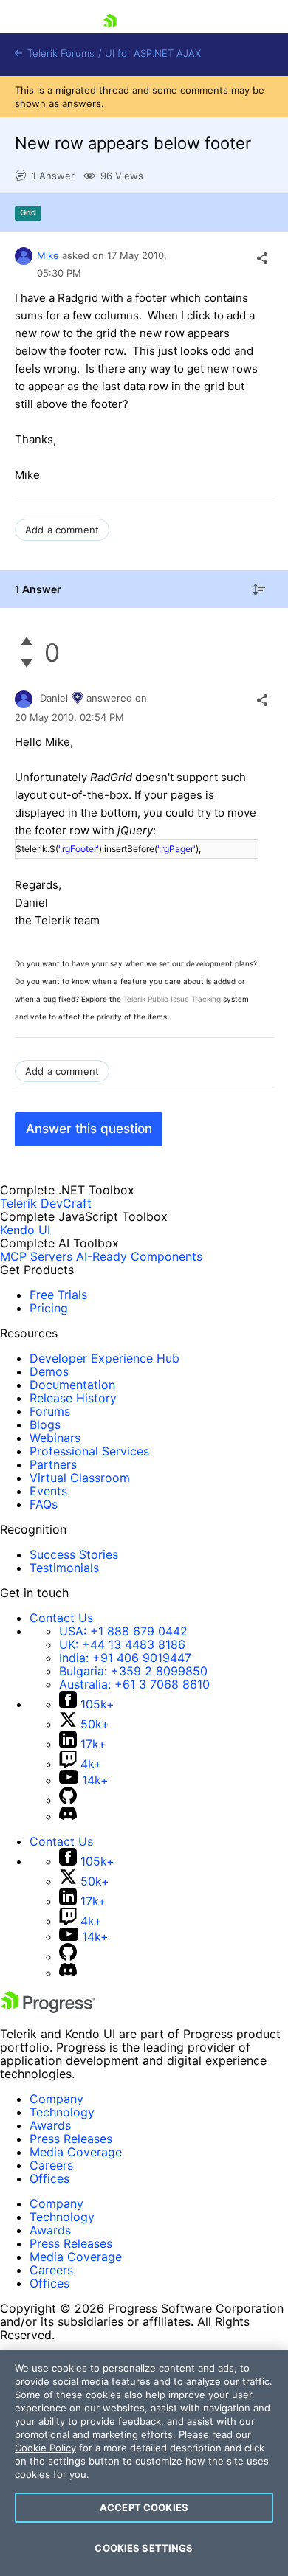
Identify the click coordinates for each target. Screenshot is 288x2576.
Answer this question (89, 1129)
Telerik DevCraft (46, 1203)
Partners (53, 1464)
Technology (62, 2112)
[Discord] (68, 1816)
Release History (73, 1398)
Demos (49, 1371)
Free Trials (58, 1295)
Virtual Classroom (80, 1478)
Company (56, 2099)
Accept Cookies (144, 2507)
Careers (51, 2165)
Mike (48, 255)
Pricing (49, 1308)
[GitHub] (68, 1800)
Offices (49, 2178)
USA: (123, 1631)
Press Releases (71, 2139)
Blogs (45, 1424)
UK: (122, 1644)
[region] (144, 2463)
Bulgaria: (133, 1671)
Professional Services (89, 1451)
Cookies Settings (144, 2548)
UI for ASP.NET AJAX (153, 53)
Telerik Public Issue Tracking (172, 999)
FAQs (44, 1504)
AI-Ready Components (139, 1256)
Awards (50, 2125)
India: (125, 1658)
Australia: (134, 1684)
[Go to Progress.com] (48, 2009)
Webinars (55, 1438)
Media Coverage (76, 2152)
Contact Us (61, 1618)
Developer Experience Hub (104, 1358)
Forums (50, 1411)
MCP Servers (36, 1256)
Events (48, 1491)
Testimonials (64, 1568)
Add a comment (62, 530)
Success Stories (74, 1554)
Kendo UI (25, 1230)
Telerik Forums (59, 53)
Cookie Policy (45, 2448)
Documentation (72, 1385)
